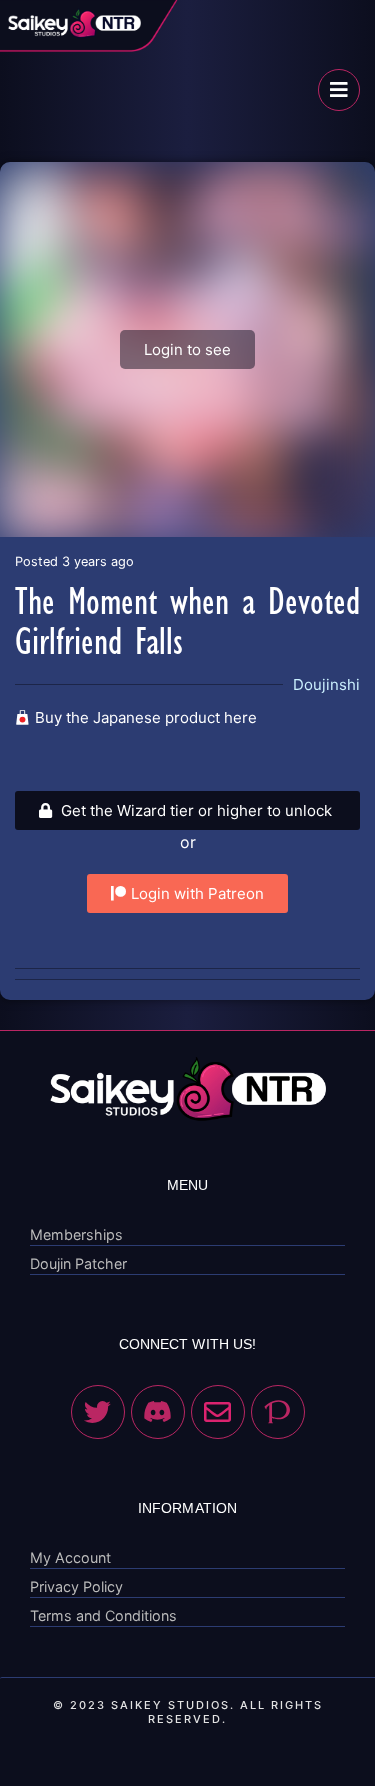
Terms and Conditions (103, 1615)
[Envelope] (218, 1412)
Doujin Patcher (78, 1263)
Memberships (76, 1234)
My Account (70, 1557)
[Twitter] (98, 1412)
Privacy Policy (76, 1586)
